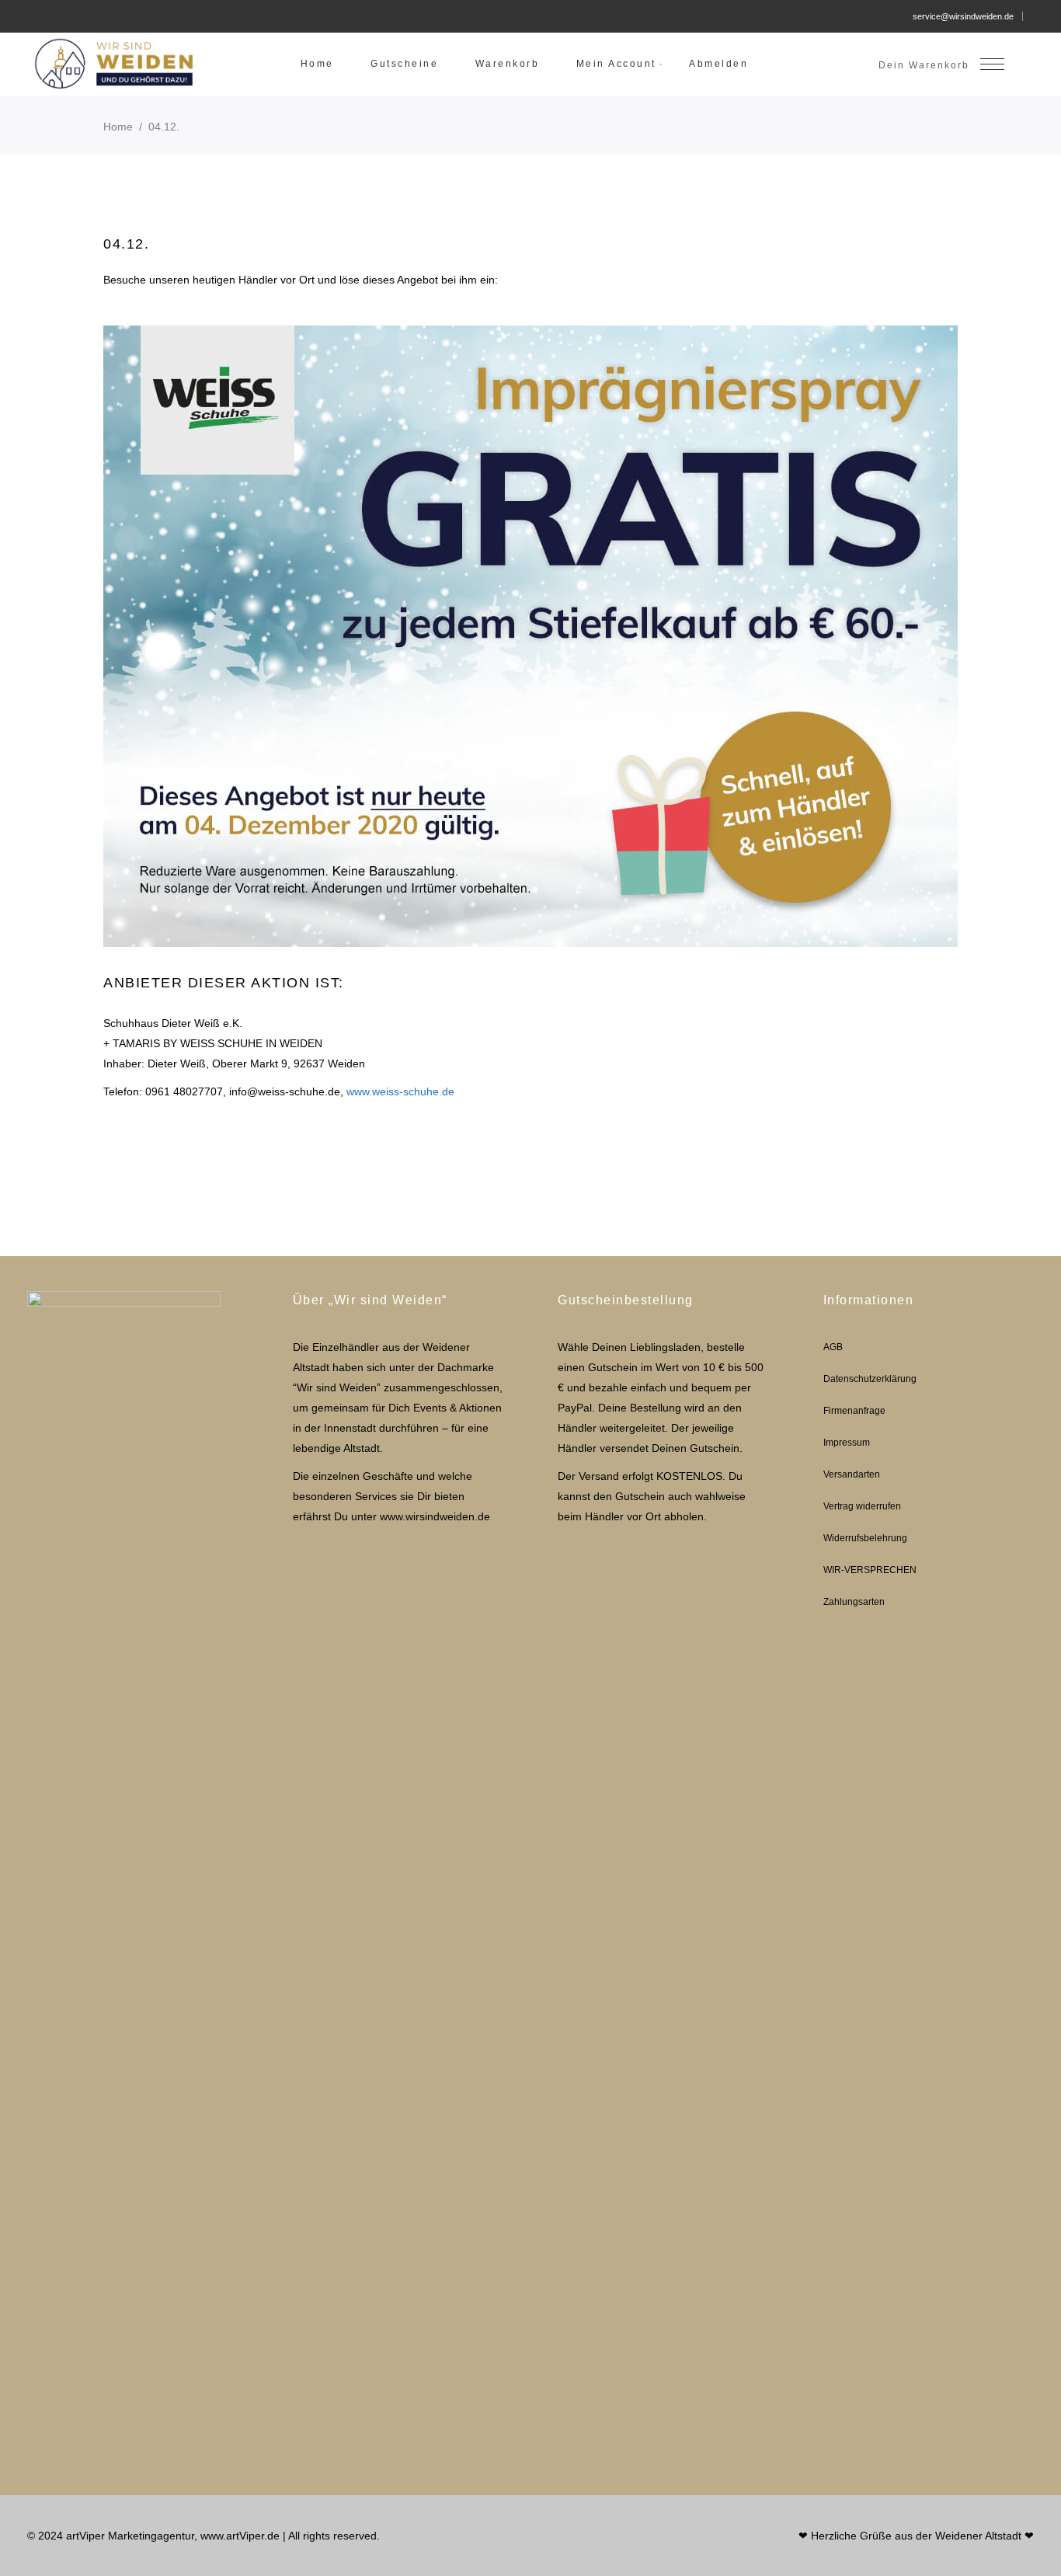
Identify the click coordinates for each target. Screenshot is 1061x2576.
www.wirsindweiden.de (435, 1516)
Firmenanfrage (854, 1411)
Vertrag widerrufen (862, 1506)
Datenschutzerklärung (870, 1379)
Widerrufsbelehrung (865, 1538)
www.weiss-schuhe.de (400, 1091)
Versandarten (852, 1474)
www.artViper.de (240, 2536)
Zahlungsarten (854, 1602)
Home (118, 127)
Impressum (847, 1443)
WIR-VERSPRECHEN (870, 1570)
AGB (833, 1347)
